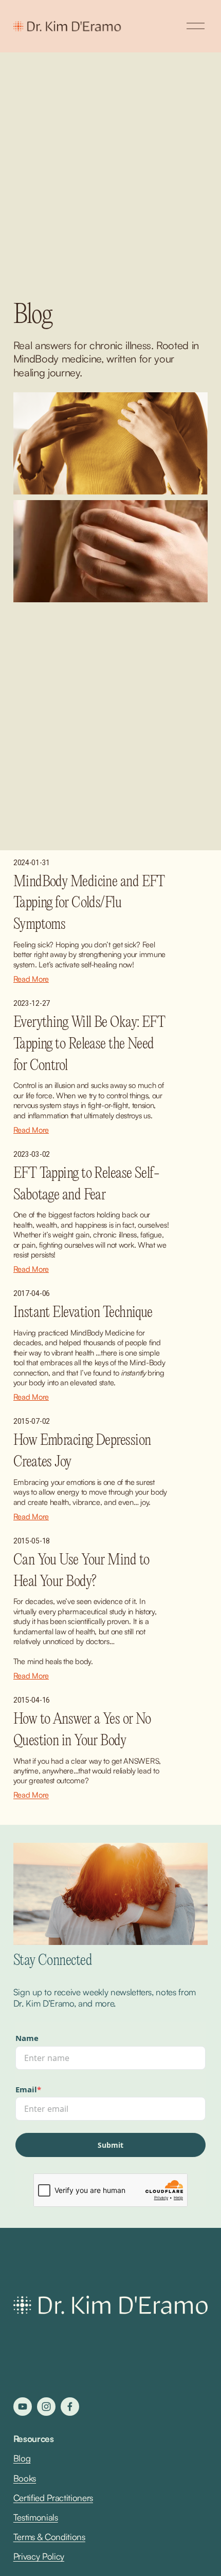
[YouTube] (23, 2407)
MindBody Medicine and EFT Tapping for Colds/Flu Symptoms (89, 903)
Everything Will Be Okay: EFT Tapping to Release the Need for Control (89, 1044)
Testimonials (36, 2517)
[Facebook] (70, 2407)
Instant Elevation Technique (83, 1313)
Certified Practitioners (53, 2498)
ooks (27, 2478)
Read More (31, 979)
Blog (22, 2458)
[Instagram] (46, 2407)
